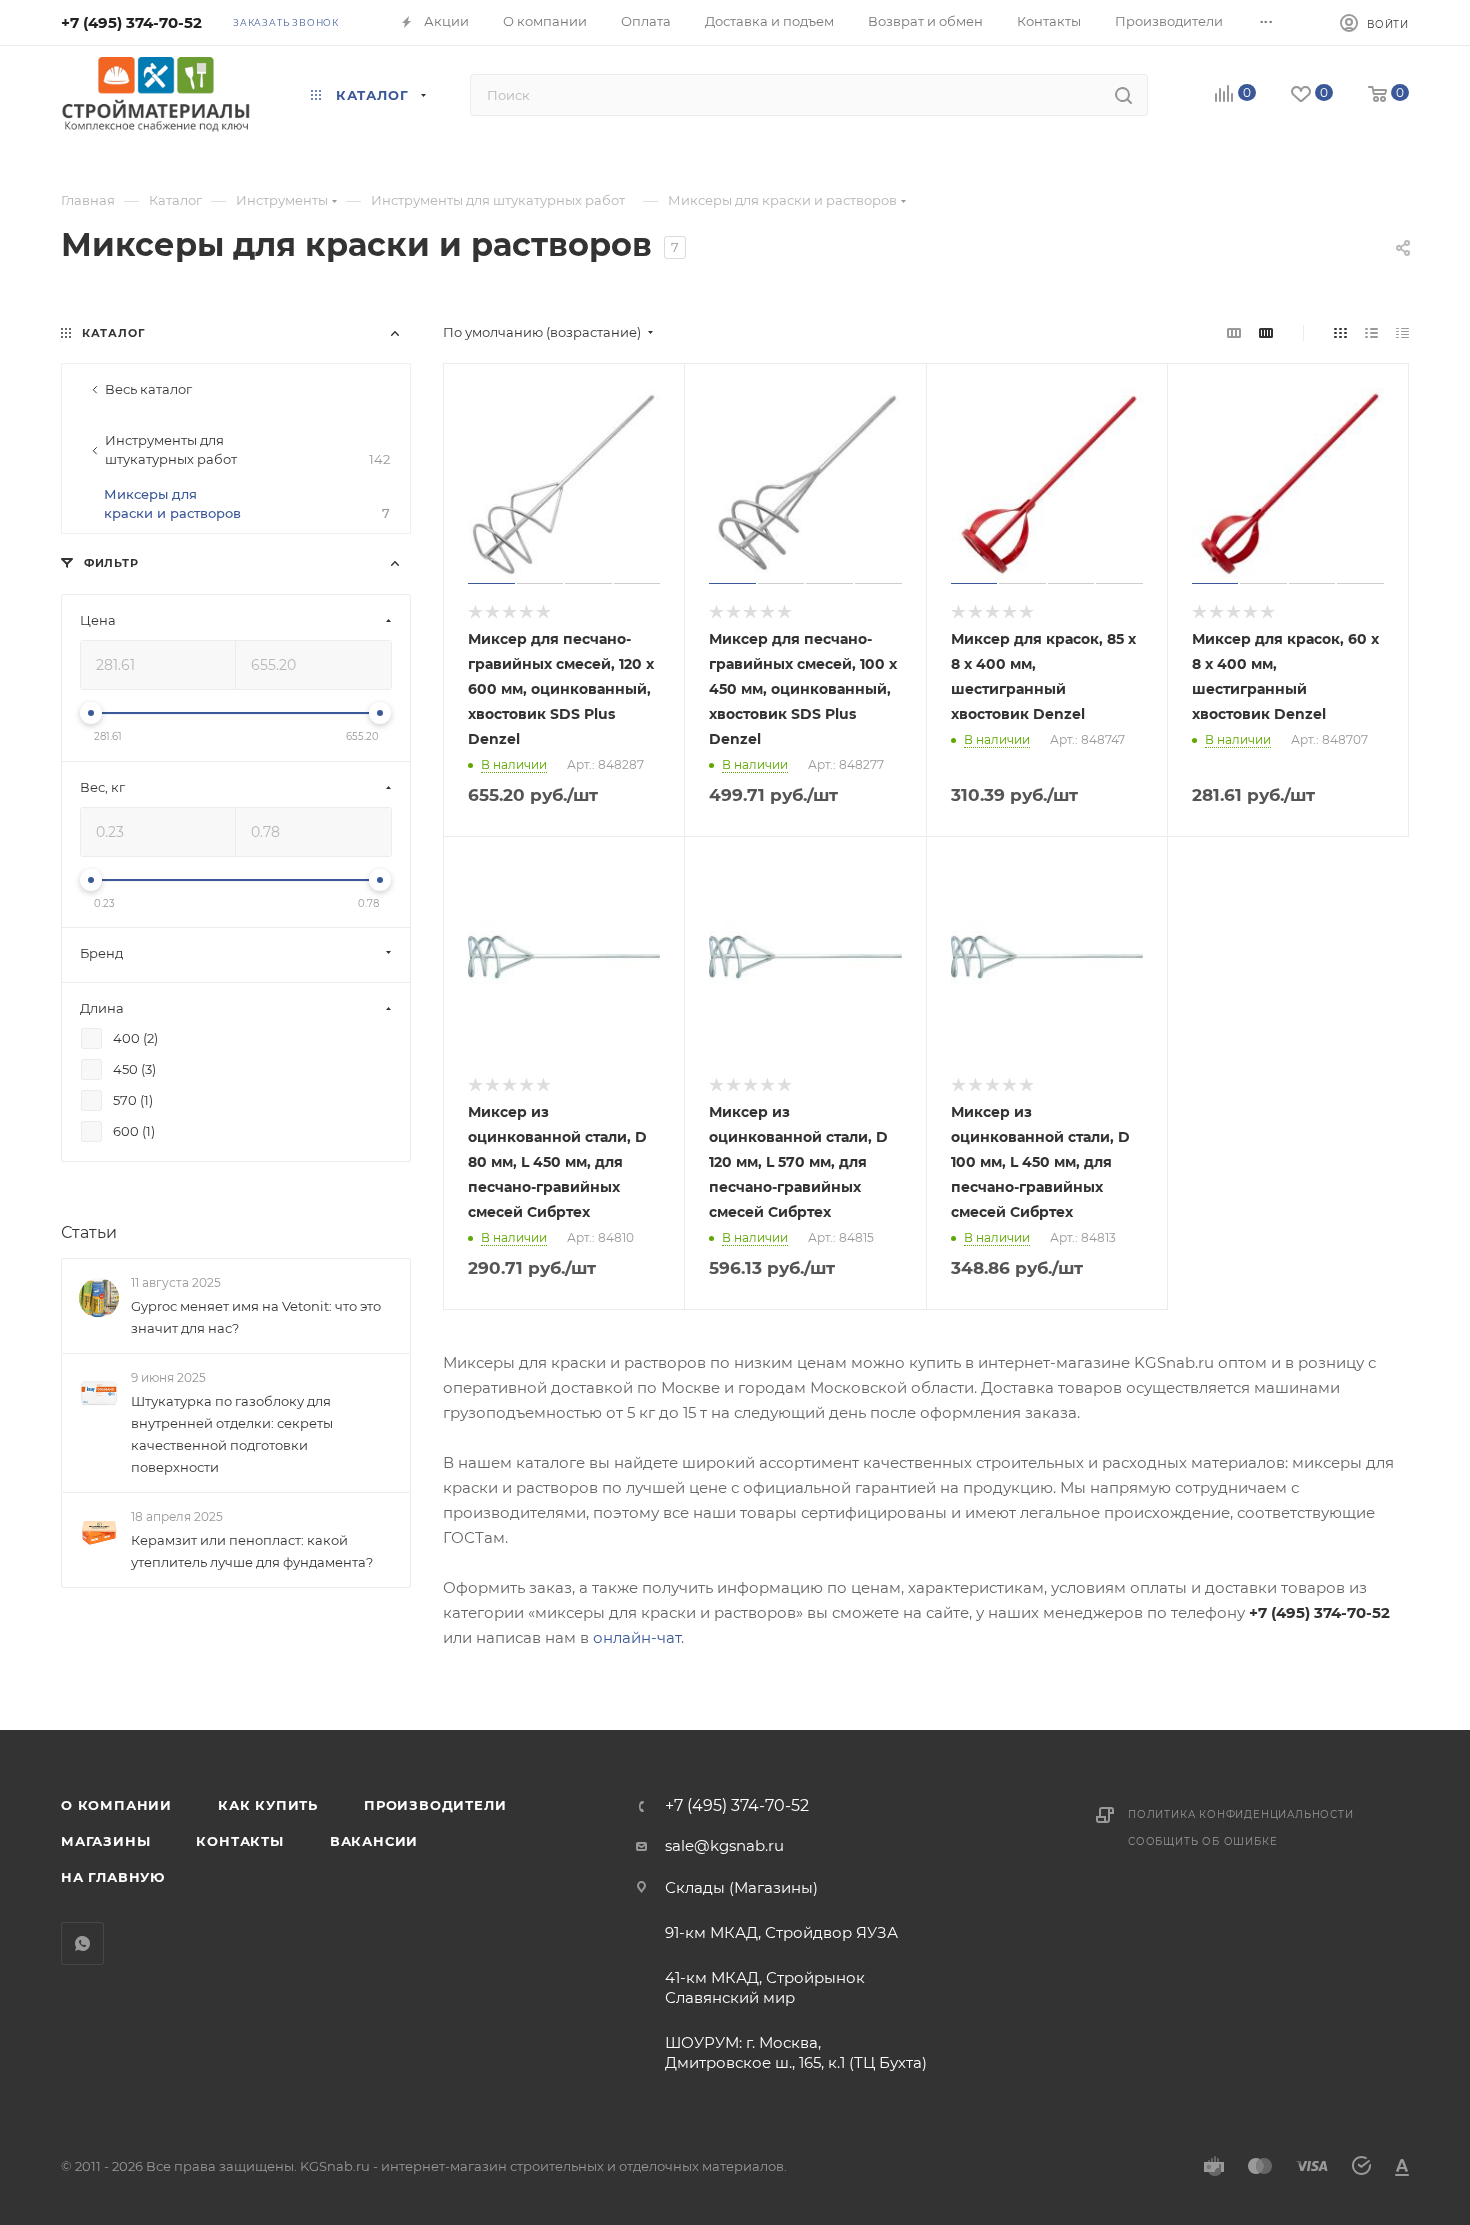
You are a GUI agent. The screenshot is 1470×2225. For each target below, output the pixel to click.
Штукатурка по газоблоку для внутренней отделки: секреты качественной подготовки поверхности (232, 1434)
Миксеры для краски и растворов (247, 503)
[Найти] (1123, 95)
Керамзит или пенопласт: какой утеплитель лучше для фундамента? (252, 1552)
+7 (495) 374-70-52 (131, 22)
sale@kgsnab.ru (724, 1845)
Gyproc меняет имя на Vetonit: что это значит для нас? (256, 1317)
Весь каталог (148, 389)
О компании (116, 1805)
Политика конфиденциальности (1241, 1814)
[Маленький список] (1234, 332)
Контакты (239, 1841)
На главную (113, 1877)
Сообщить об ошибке (1202, 1841)
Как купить (268, 1805)
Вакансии (374, 1841)
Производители (435, 1805)
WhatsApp (82, 1943)
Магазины (105, 1841)
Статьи (89, 1232)
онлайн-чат (637, 1637)
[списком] (1371, 332)
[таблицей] (1402, 332)
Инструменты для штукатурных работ (247, 449)
